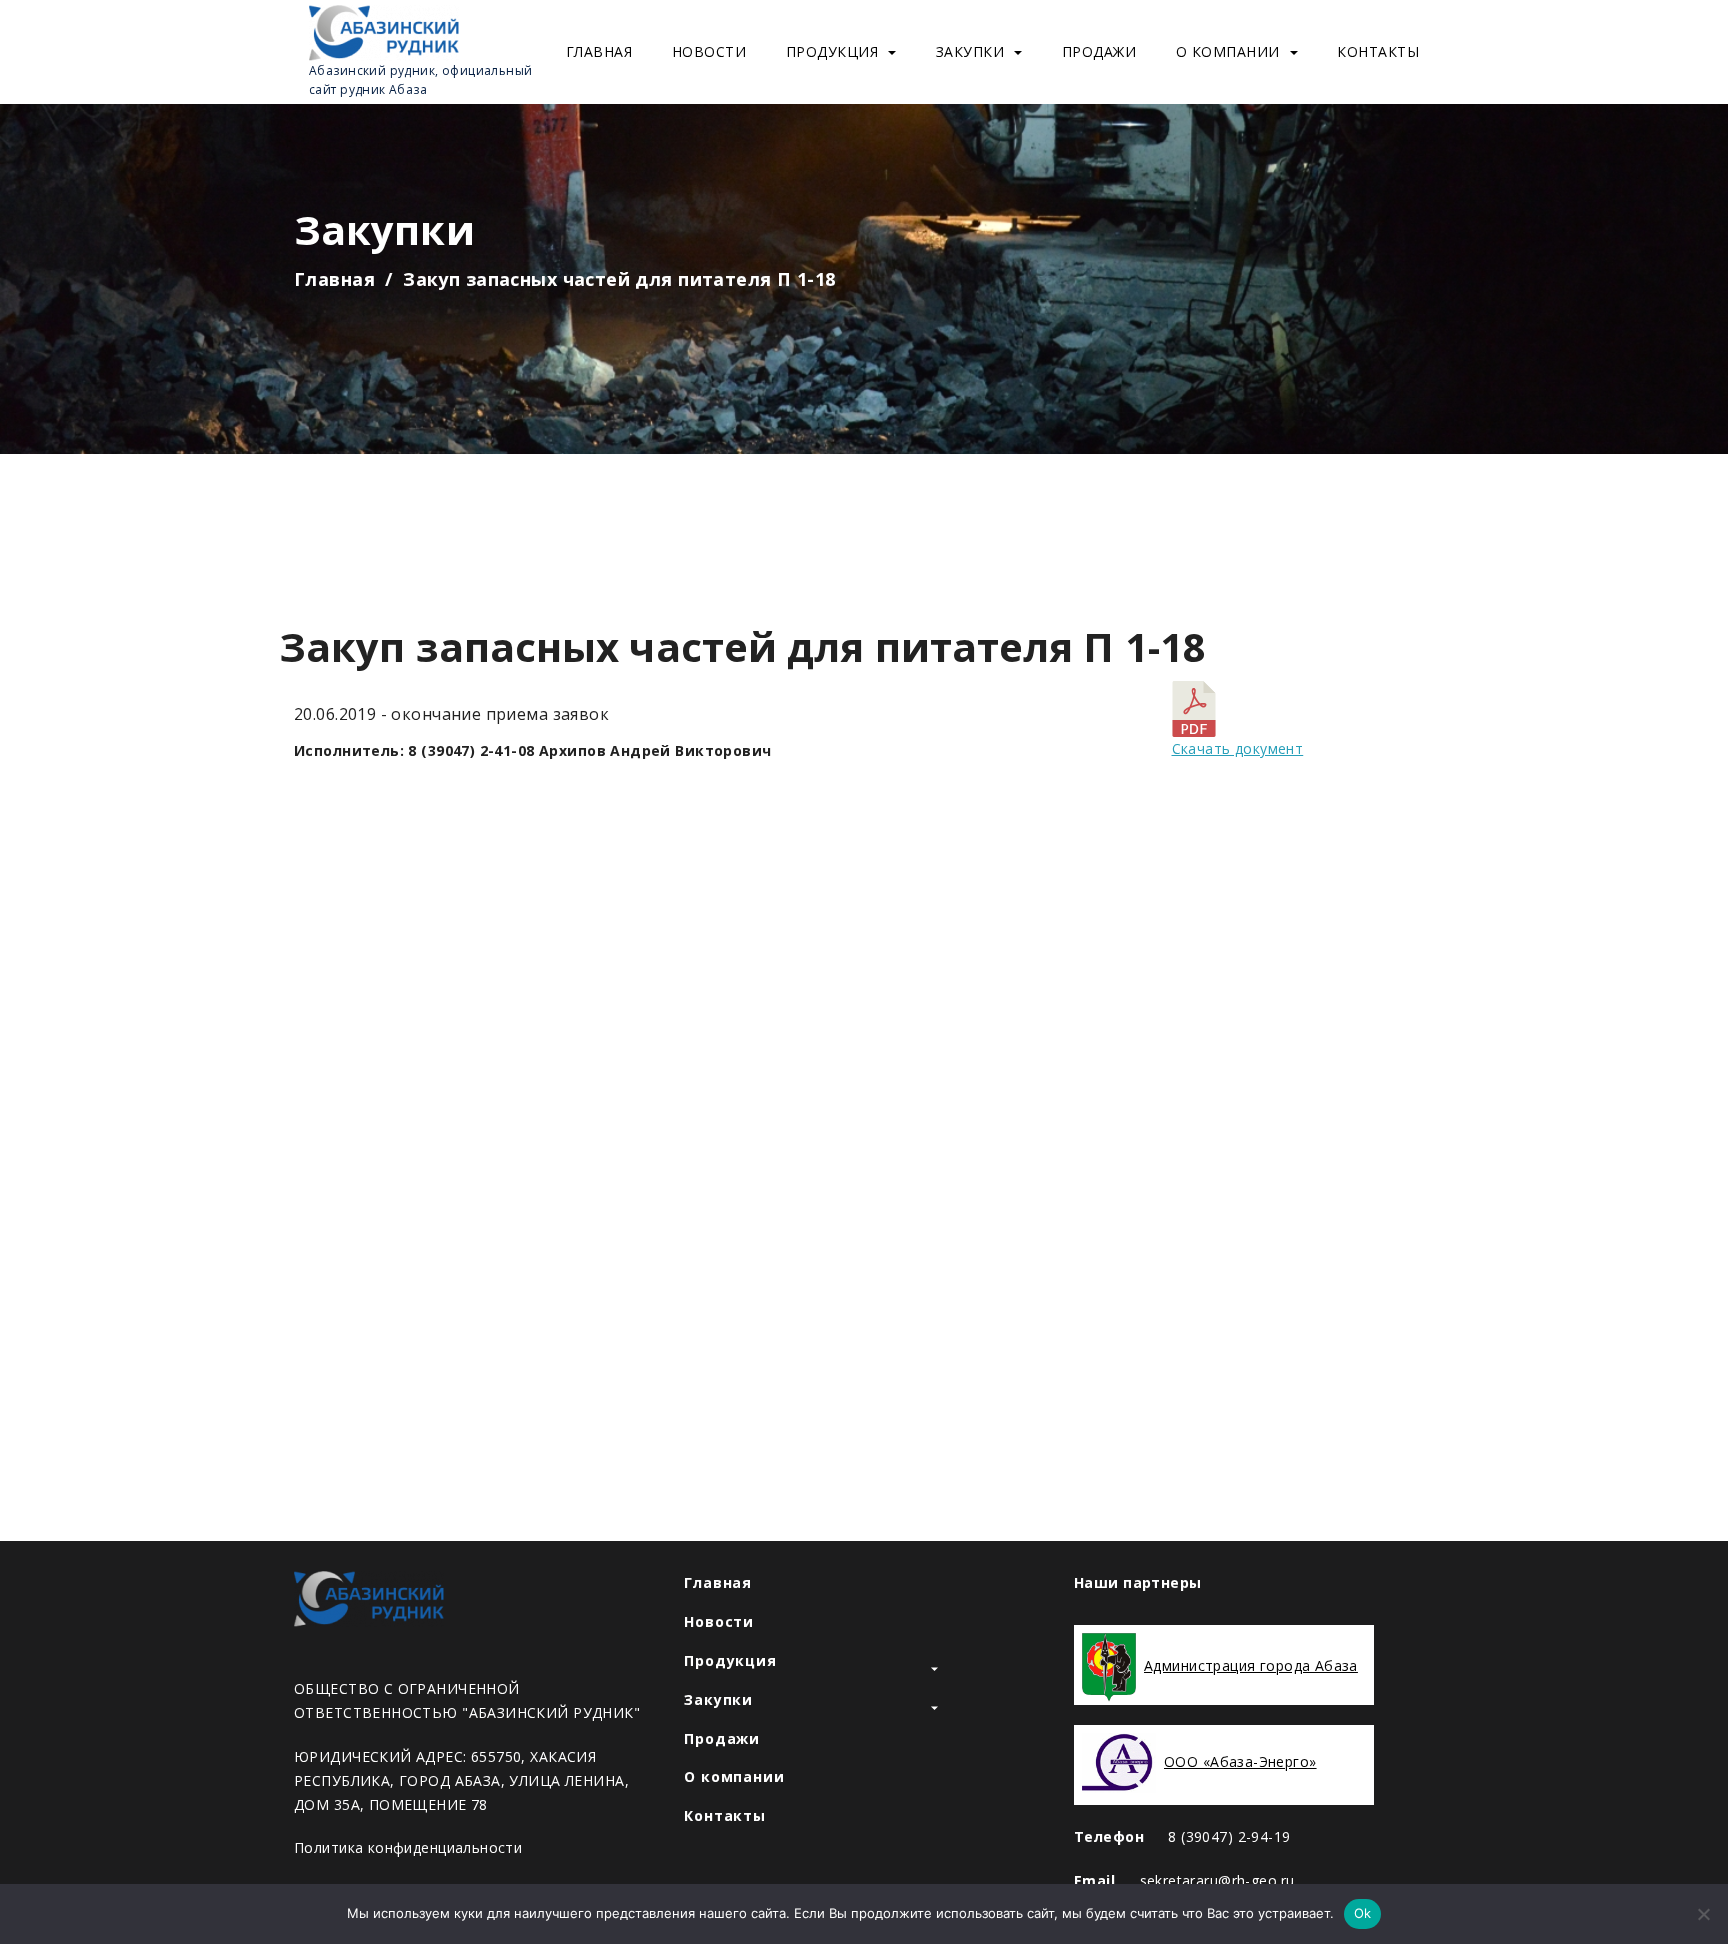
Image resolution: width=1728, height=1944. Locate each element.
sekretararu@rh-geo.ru (1217, 1880)
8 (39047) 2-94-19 (1229, 1836)
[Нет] (1703, 1914)
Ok (1363, 1913)
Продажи (1099, 51)
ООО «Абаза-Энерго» (1240, 1761)
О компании (1228, 51)
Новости (709, 51)
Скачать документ (1238, 748)
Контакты (1378, 51)
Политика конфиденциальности (408, 1847)
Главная (599, 51)
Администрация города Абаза (1251, 1665)
